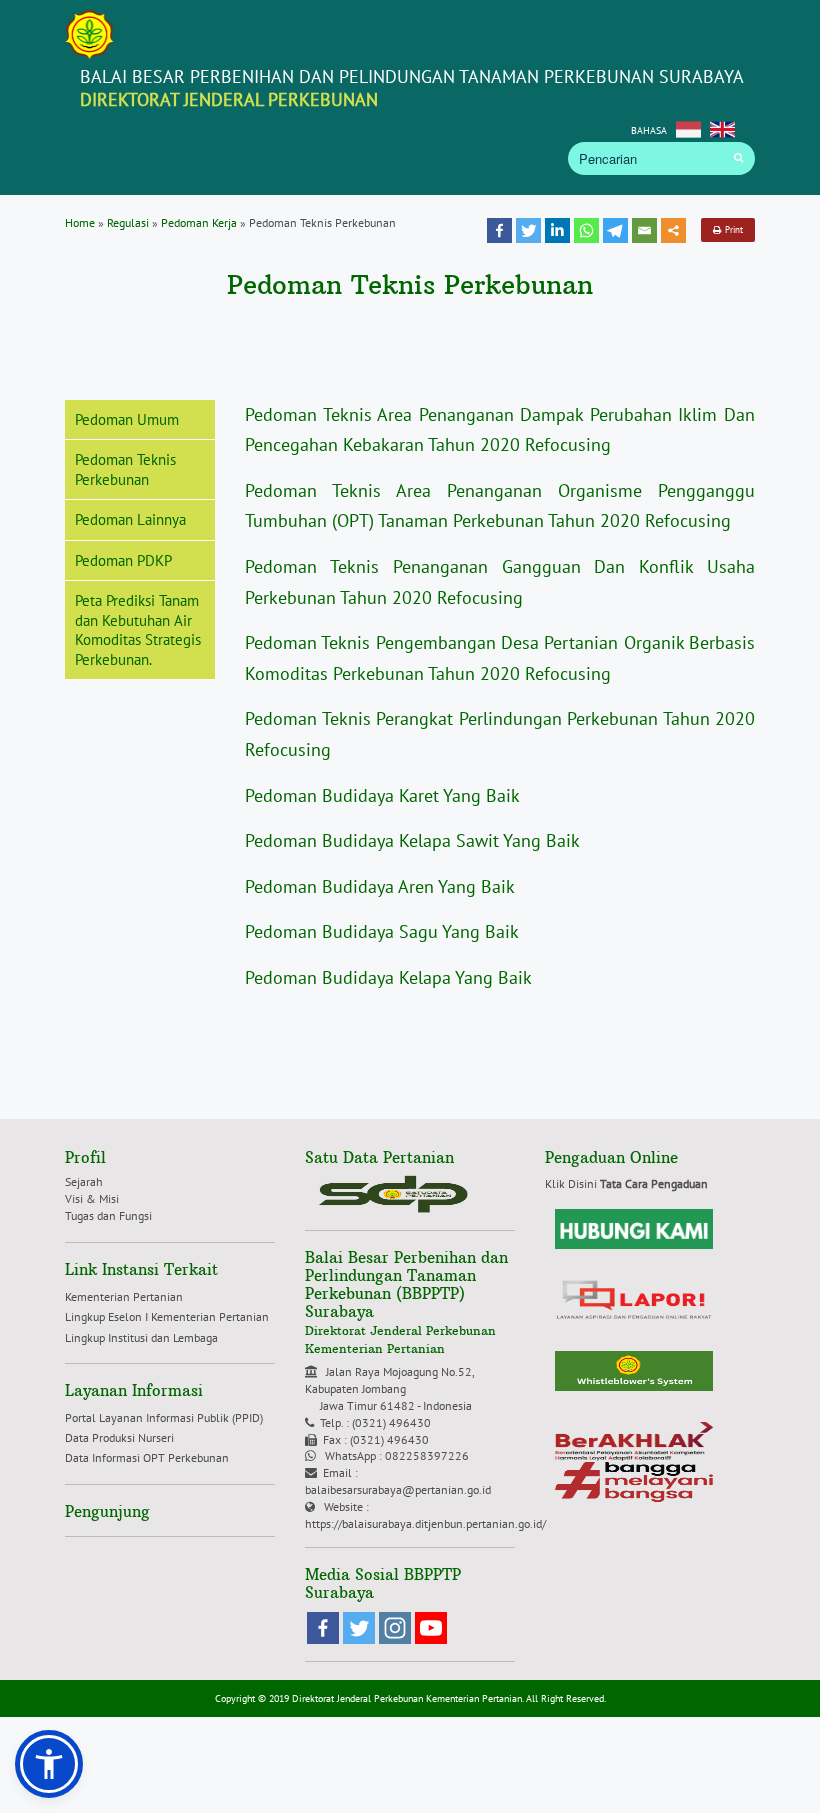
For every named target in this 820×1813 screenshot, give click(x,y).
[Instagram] (395, 1628)
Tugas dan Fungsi (108, 1215)
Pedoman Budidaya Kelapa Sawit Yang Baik (412, 840)
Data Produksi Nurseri (119, 1437)
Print (732, 229)
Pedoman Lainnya (130, 519)
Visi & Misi (92, 1198)
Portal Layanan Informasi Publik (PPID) (167, 1417)
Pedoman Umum (127, 419)
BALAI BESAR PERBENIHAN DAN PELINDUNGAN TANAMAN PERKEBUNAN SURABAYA (412, 88)
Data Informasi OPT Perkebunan (147, 1457)
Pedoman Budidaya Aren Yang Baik (380, 886)
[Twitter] (528, 230)
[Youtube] (431, 1628)
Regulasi (128, 222)
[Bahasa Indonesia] (688, 127)
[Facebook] (499, 230)
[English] (722, 127)
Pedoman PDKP (123, 560)
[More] (673, 230)
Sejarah (84, 1181)
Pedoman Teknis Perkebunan (125, 469)
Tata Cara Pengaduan (654, 1183)
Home (80, 222)
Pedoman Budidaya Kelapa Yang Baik (388, 977)
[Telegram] (615, 230)
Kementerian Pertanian (124, 1296)
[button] (49, 1764)
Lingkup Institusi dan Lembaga (141, 1337)
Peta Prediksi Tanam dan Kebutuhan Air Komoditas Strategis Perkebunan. (138, 630)
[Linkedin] (557, 230)
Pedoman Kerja (199, 222)
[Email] (644, 230)
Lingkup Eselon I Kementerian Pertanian (167, 1316)
